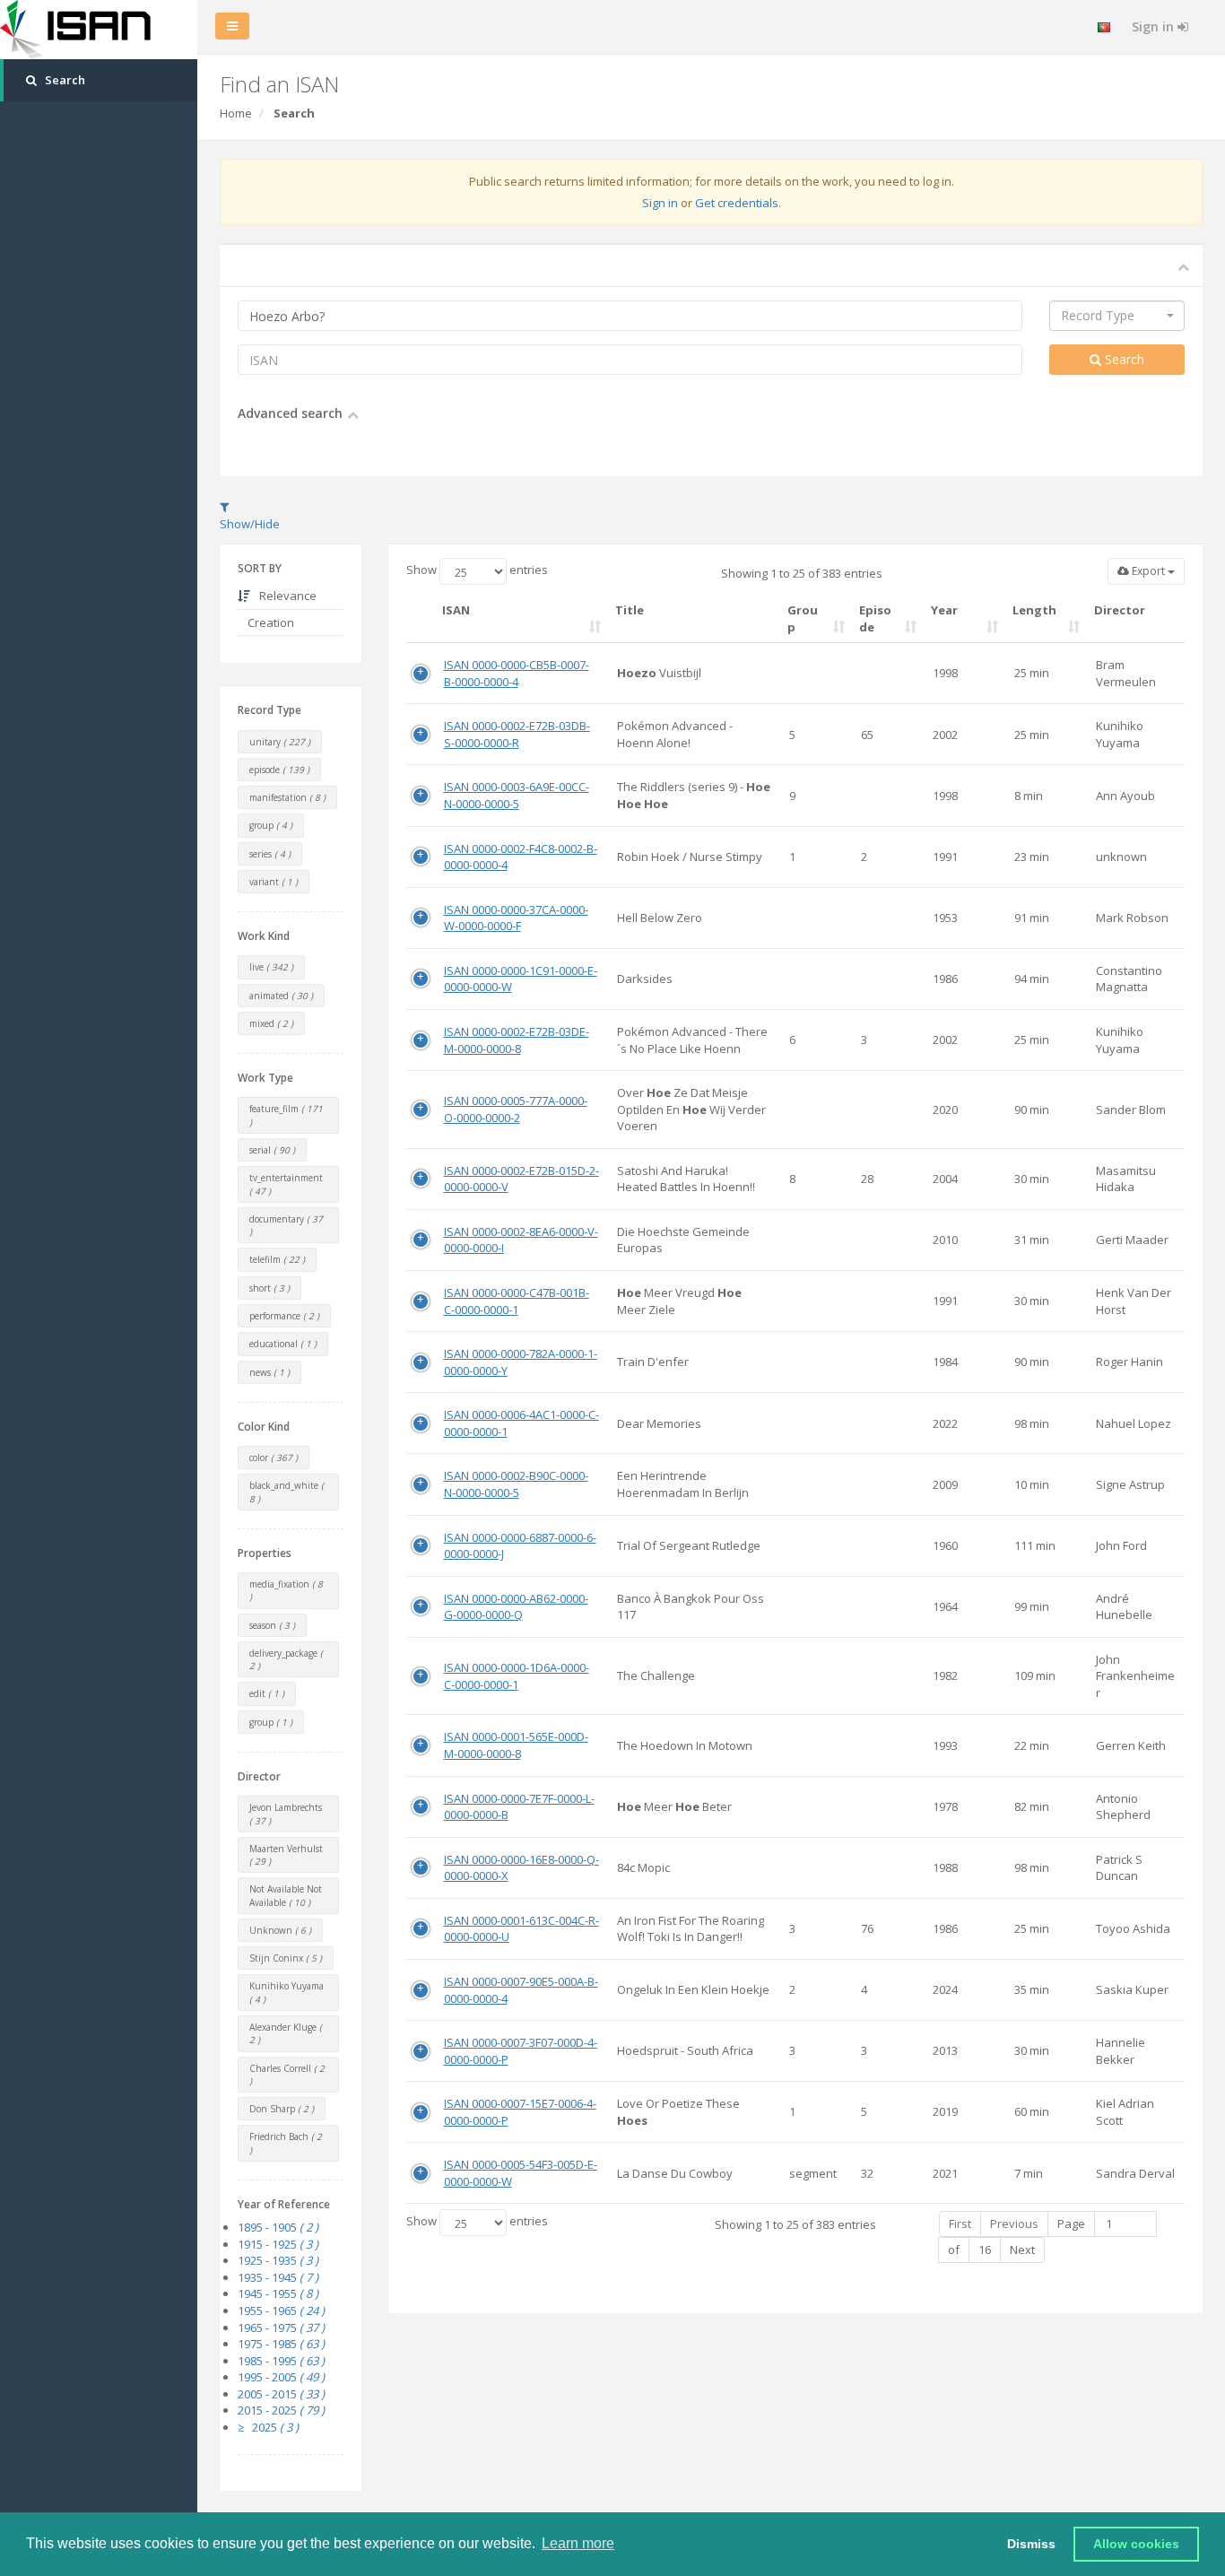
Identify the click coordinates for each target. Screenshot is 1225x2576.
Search (1123, 359)
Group (803, 618)
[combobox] (1117, 316)
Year (944, 610)
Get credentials (737, 203)
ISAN (456, 610)
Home (236, 113)
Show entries (477, 570)
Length (1034, 610)
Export (1148, 571)
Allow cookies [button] (1136, 2544)
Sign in (1155, 26)
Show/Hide (250, 524)
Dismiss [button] (1031, 2544)
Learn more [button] (578, 2543)
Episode (875, 618)
